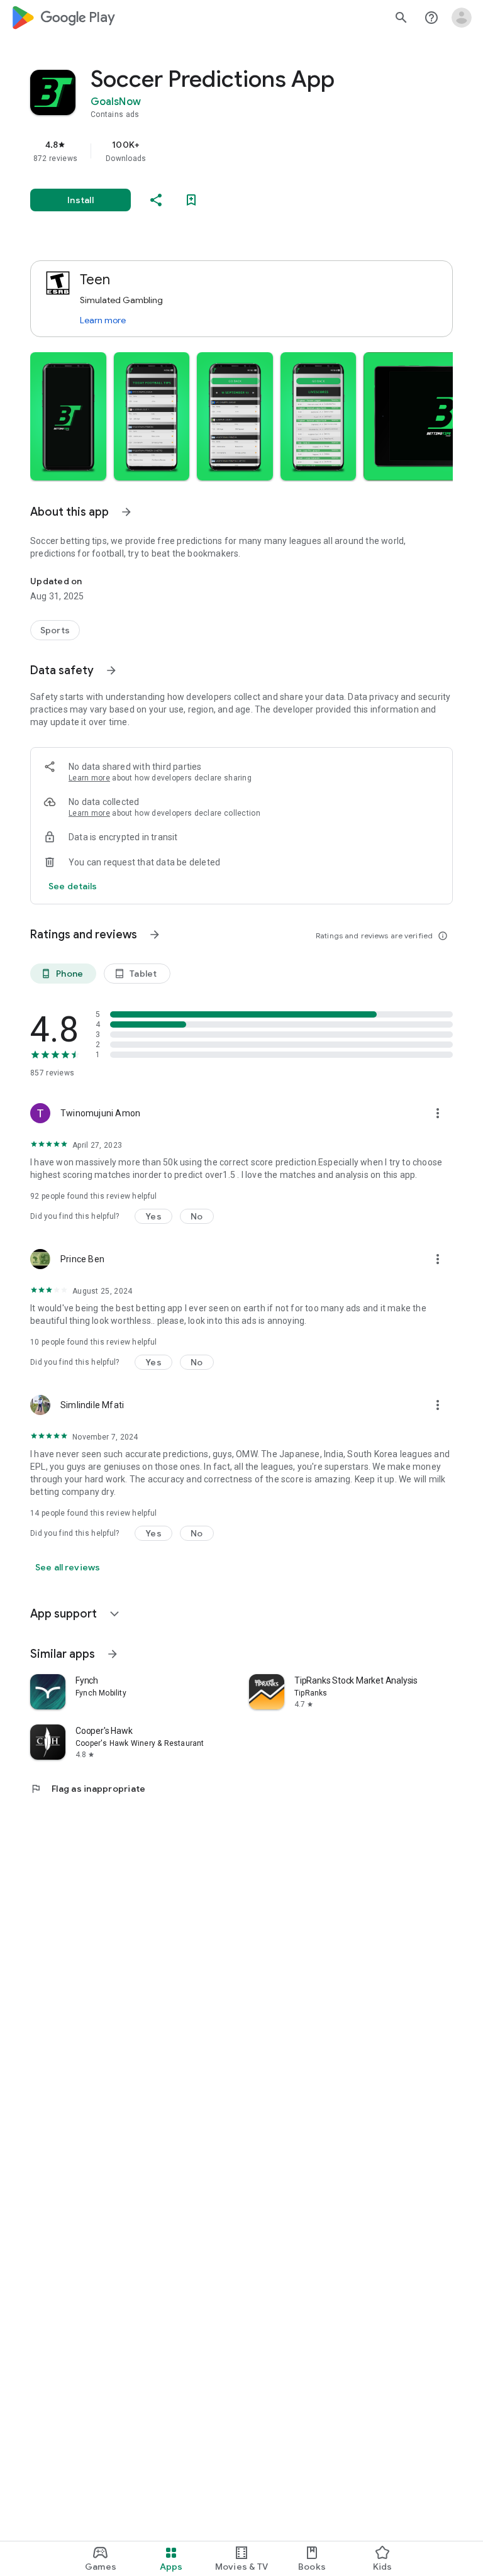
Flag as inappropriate (88, 1789)
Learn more (103, 320)
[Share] (156, 200)
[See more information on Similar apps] (113, 1654)
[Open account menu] (462, 18)
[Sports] (55, 630)
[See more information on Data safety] (111, 670)
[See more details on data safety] (73, 886)
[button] (68, 416)
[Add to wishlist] (191, 200)
